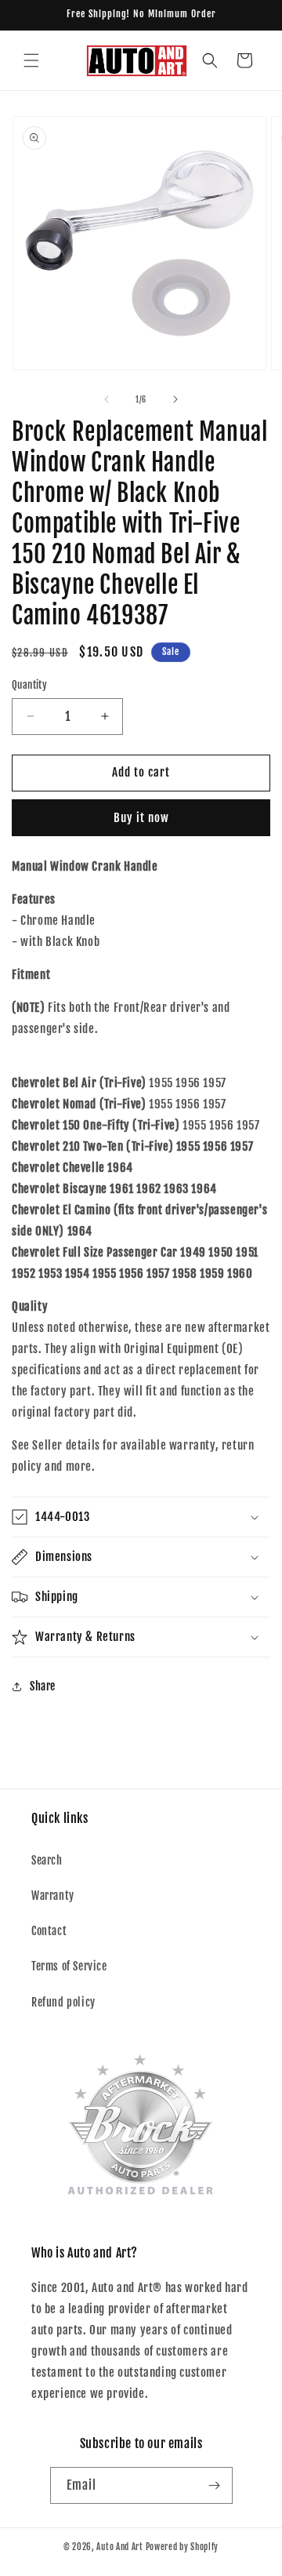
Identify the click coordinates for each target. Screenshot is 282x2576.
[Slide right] (175, 399)
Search (47, 1860)
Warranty (53, 1896)
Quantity (29, 685)
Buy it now (141, 818)
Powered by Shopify (183, 2547)
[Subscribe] (215, 2485)
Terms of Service (69, 1966)
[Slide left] (107, 399)
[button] (31, 60)
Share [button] (43, 1686)
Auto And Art (119, 2547)
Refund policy (63, 2002)
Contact (49, 1931)
